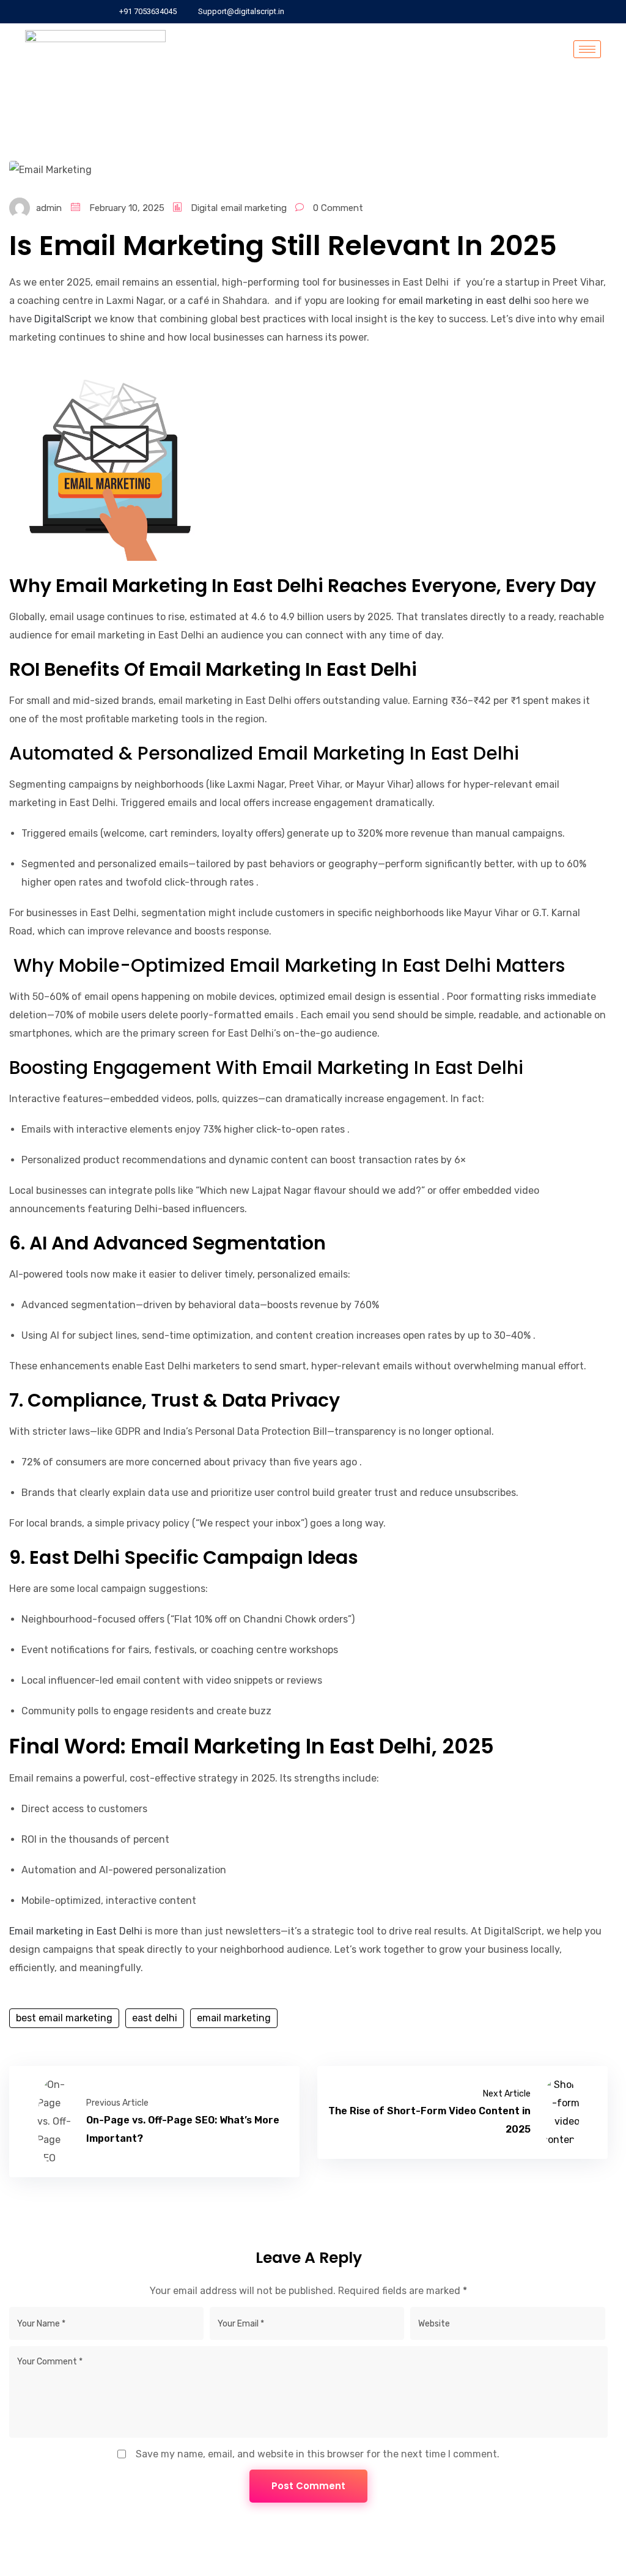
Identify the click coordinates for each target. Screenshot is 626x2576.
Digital (204, 208)
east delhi (155, 2018)
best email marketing (64, 2018)
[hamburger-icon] (587, 49)
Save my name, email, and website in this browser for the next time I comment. (318, 2454)
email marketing (254, 208)
